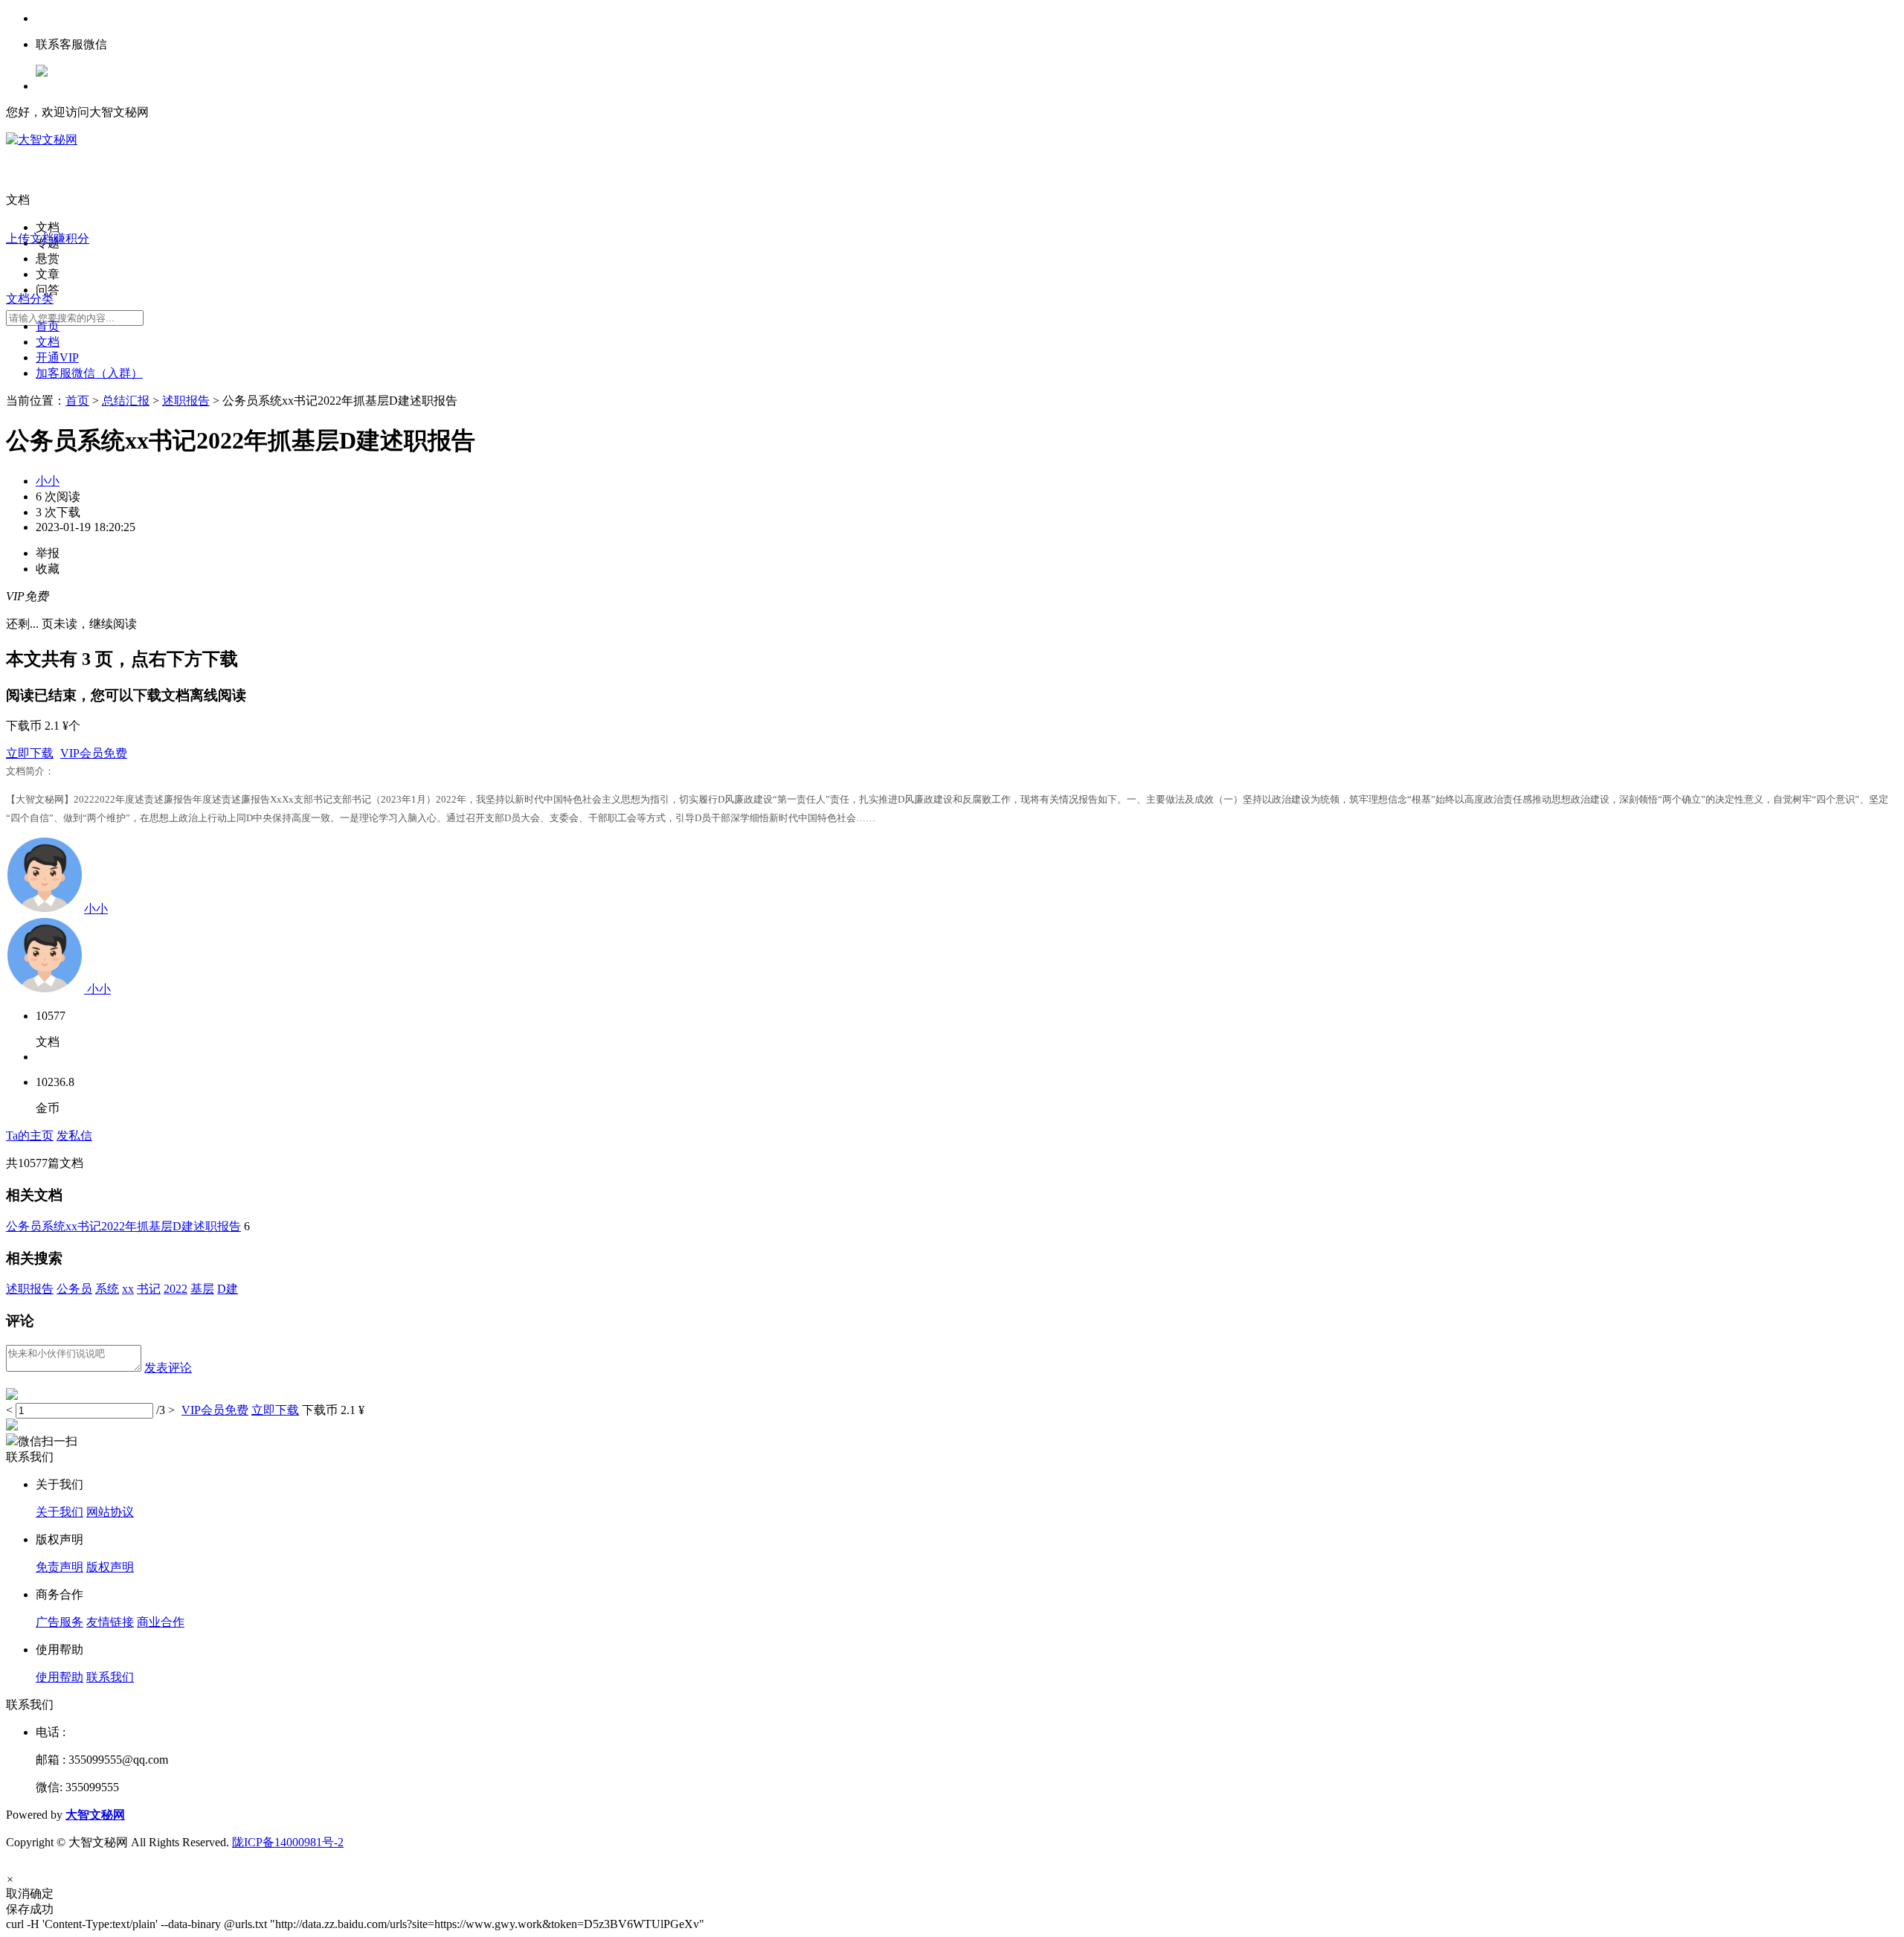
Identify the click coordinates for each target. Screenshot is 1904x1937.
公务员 (74, 1289)
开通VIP (57, 357)
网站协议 (110, 1512)
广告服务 (59, 1622)
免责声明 (59, 1567)
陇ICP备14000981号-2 (288, 1842)
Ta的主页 (30, 1135)
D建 (228, 1289)
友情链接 (110, 1622)
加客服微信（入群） (89, 373)
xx (128, 1289)
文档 (48, 342)
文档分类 (30, 299)
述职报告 (186, 401)
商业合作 (161, 1622)
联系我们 (110, 1677)
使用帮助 (59, 1677)
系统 (107, 1289)
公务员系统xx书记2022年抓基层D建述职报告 (123, 1226)
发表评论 (168, 1368)
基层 (202, 1289)
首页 (48, 326)
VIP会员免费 (94, 753)
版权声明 (110, 1567)
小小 (48, 481)
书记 (149, 1289)
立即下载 (30, 753)
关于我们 (59, 1512)
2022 (176, 1289)
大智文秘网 (95, 1815)
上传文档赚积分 (48, 238)
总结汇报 (126, 401)
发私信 (74, 1135)
